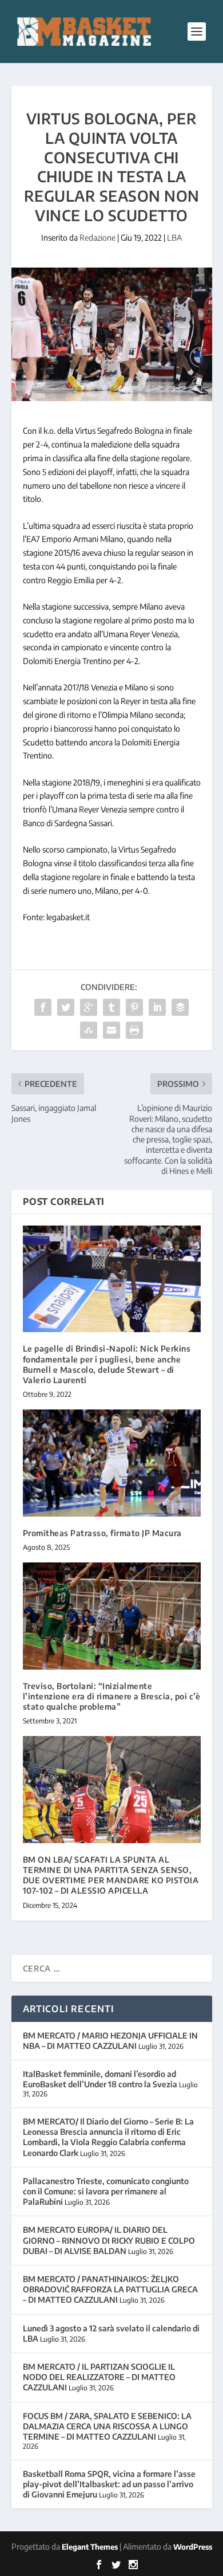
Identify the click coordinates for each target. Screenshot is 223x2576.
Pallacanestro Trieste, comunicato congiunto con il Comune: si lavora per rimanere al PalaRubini (106, 2191)
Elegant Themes (90, 2547)
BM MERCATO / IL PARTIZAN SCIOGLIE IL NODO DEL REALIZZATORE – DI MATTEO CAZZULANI (99, 2377)
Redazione (97, 237)
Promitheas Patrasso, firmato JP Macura (102, 1533)
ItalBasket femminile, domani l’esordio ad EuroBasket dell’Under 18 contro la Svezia (100, 2079)
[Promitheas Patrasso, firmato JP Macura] (112, 1463)
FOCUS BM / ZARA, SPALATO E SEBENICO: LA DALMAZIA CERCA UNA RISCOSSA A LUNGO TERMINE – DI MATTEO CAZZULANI (107, 2426)
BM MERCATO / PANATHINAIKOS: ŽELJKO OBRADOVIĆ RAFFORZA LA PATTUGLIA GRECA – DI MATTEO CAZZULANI (110, 2289)
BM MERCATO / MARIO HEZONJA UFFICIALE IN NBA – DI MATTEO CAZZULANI (110, 2041)
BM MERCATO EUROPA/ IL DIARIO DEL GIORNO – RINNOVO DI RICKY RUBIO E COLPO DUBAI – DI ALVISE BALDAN (109, 2240)
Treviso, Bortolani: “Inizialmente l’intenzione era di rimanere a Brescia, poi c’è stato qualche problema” (112, 1696)
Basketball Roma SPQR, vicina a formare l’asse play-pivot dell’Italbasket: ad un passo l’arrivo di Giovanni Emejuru (109, 2484)
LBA (174, 237)
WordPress (193, 2547)
